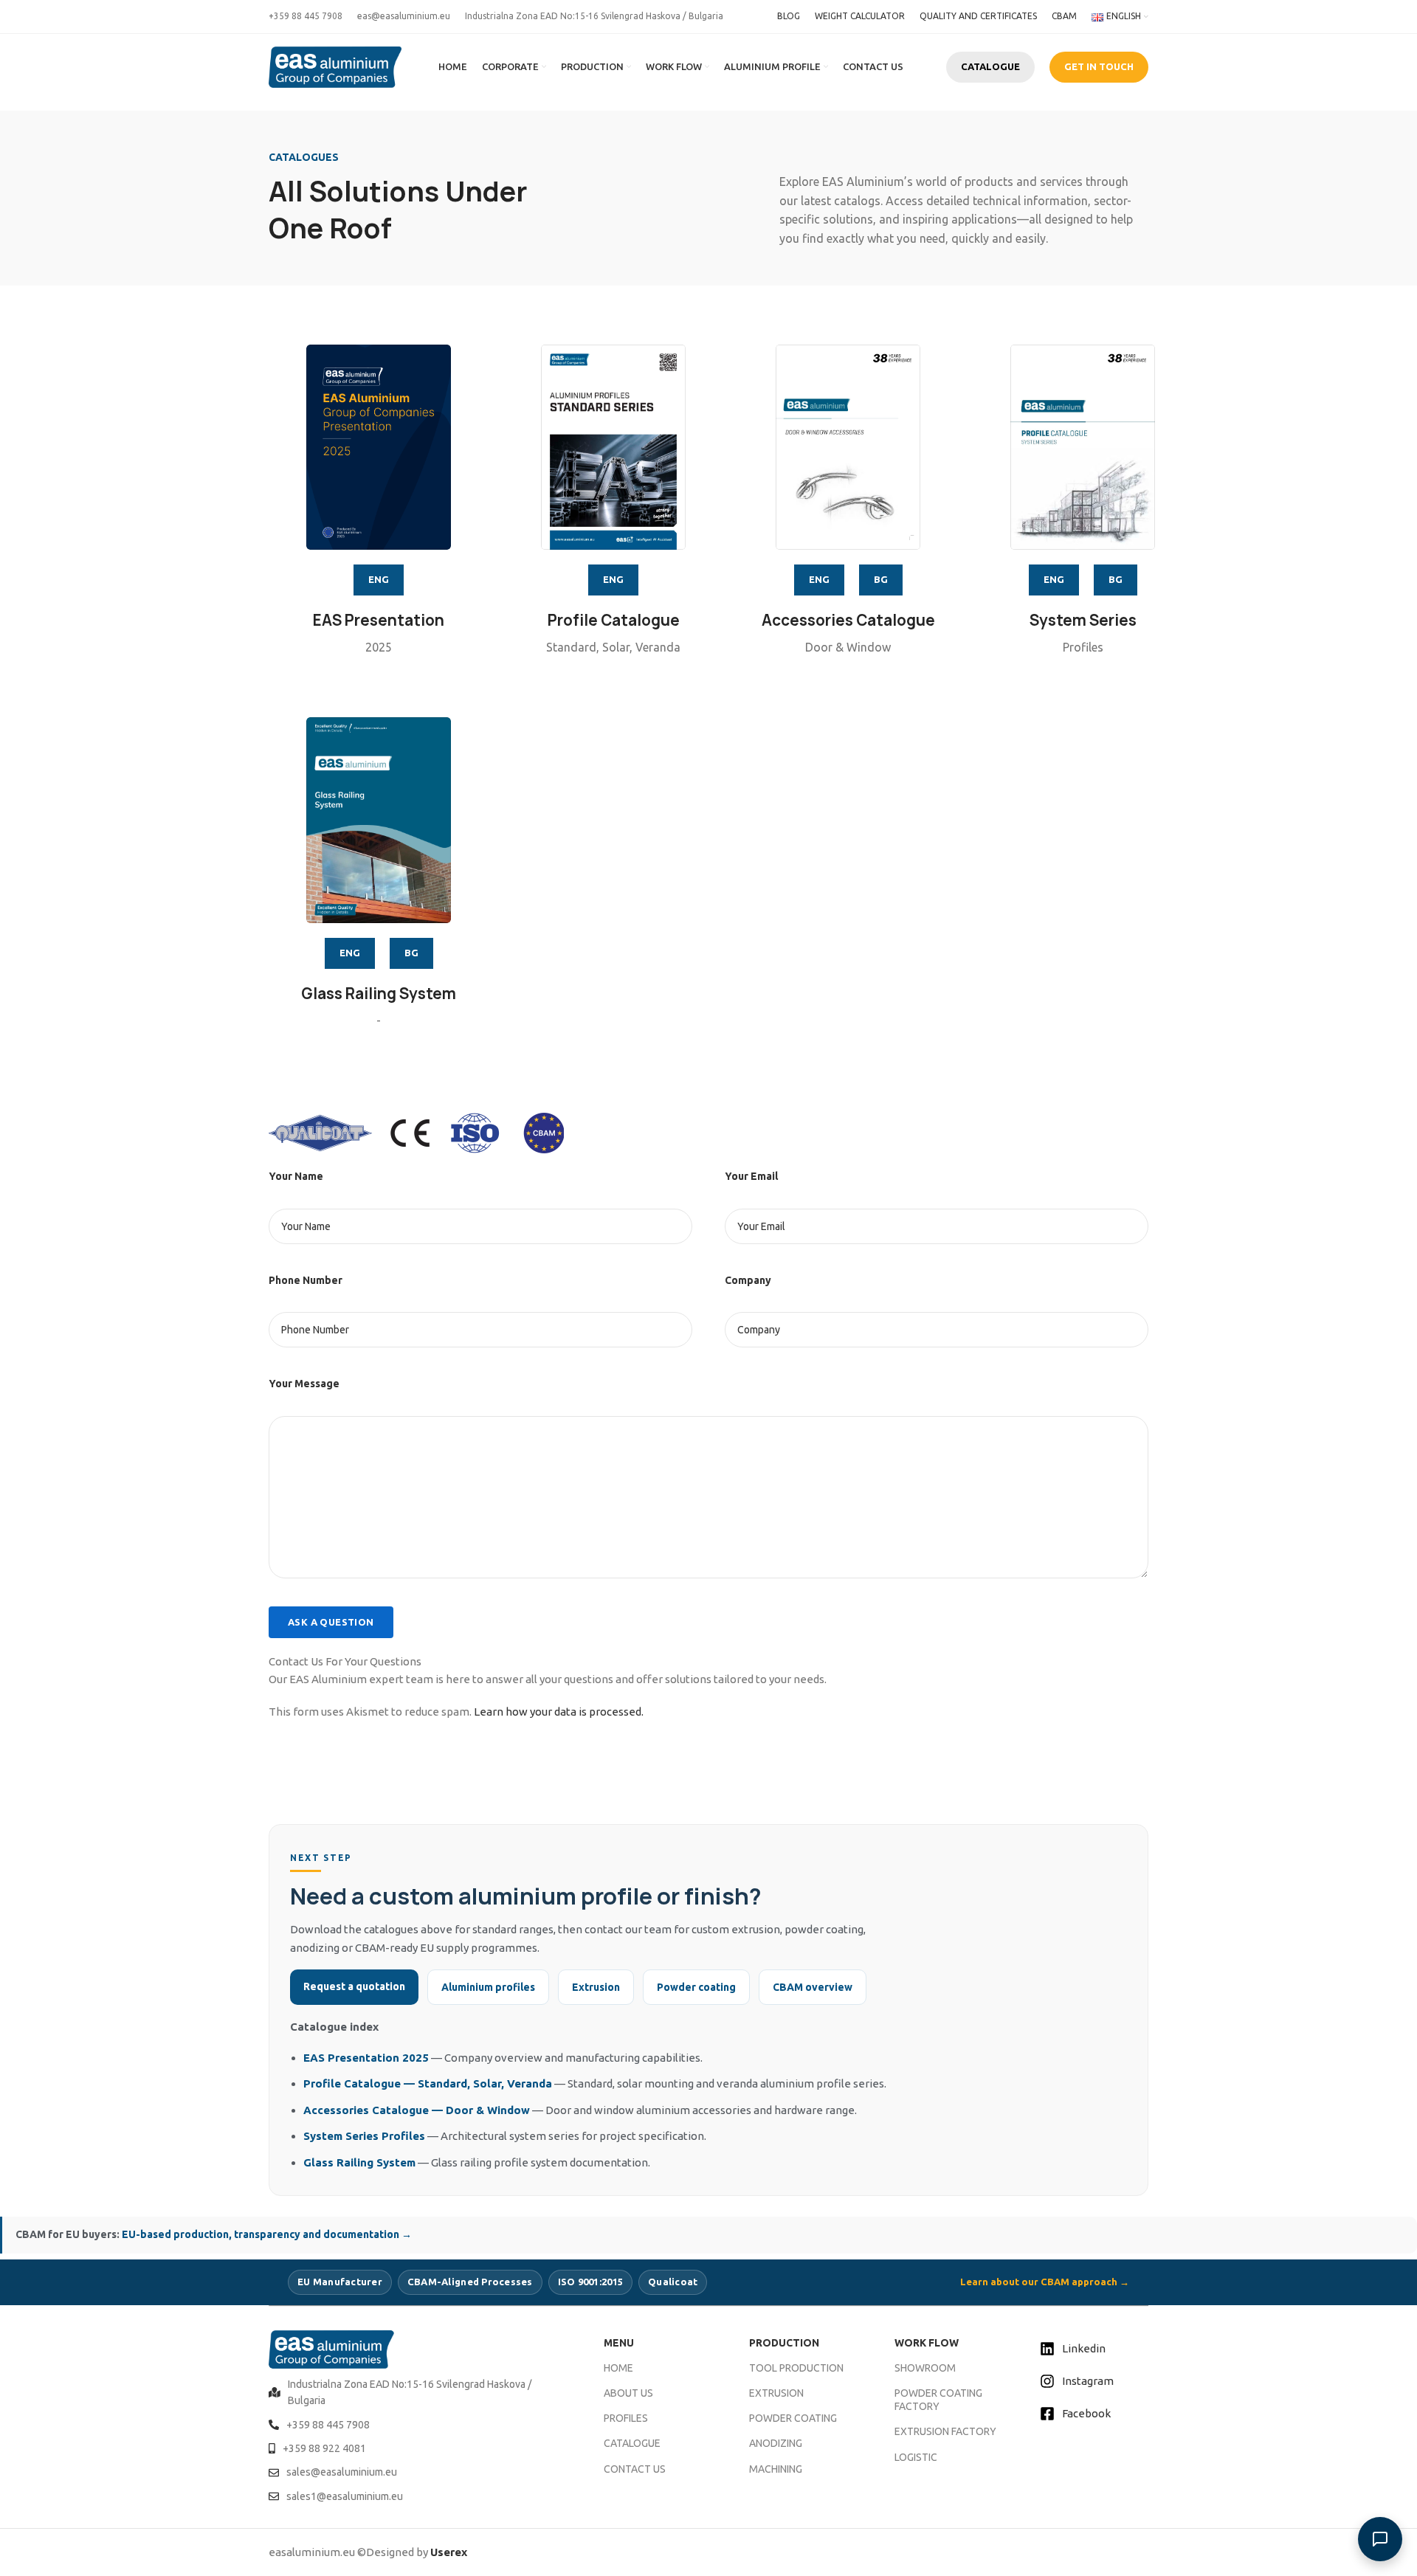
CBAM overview (813, 1987)
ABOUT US (628, 2393)
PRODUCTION (784, 2343)
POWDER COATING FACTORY (938, 2400)
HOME (618, 2368)
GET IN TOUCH (1099, 66)
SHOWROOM (925, 2368)
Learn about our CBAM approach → (1045, 2282)
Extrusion (596, 1987)
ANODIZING (776, 2443)
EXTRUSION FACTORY (945, 2431)
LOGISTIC (916, 2457)
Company (748, 1280)
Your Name (296, 1176)
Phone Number (306, 1280)
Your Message (304, 1384)
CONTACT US (635, 2469)
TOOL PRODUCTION (796, 2368)
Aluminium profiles (488, 1987)
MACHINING (776, 2469)
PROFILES (626, 2418)
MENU (619, 2343)
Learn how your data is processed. (559, 1712)
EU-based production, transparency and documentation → (267, 2234)
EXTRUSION (776, 2393)
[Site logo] (335, 66)
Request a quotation (354, 1986)
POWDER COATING (793, 2418)
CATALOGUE (990, 66)
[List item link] (418, 2393)
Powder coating (696, 1987)
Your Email (751, 1176)
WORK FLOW (927, 2343)
